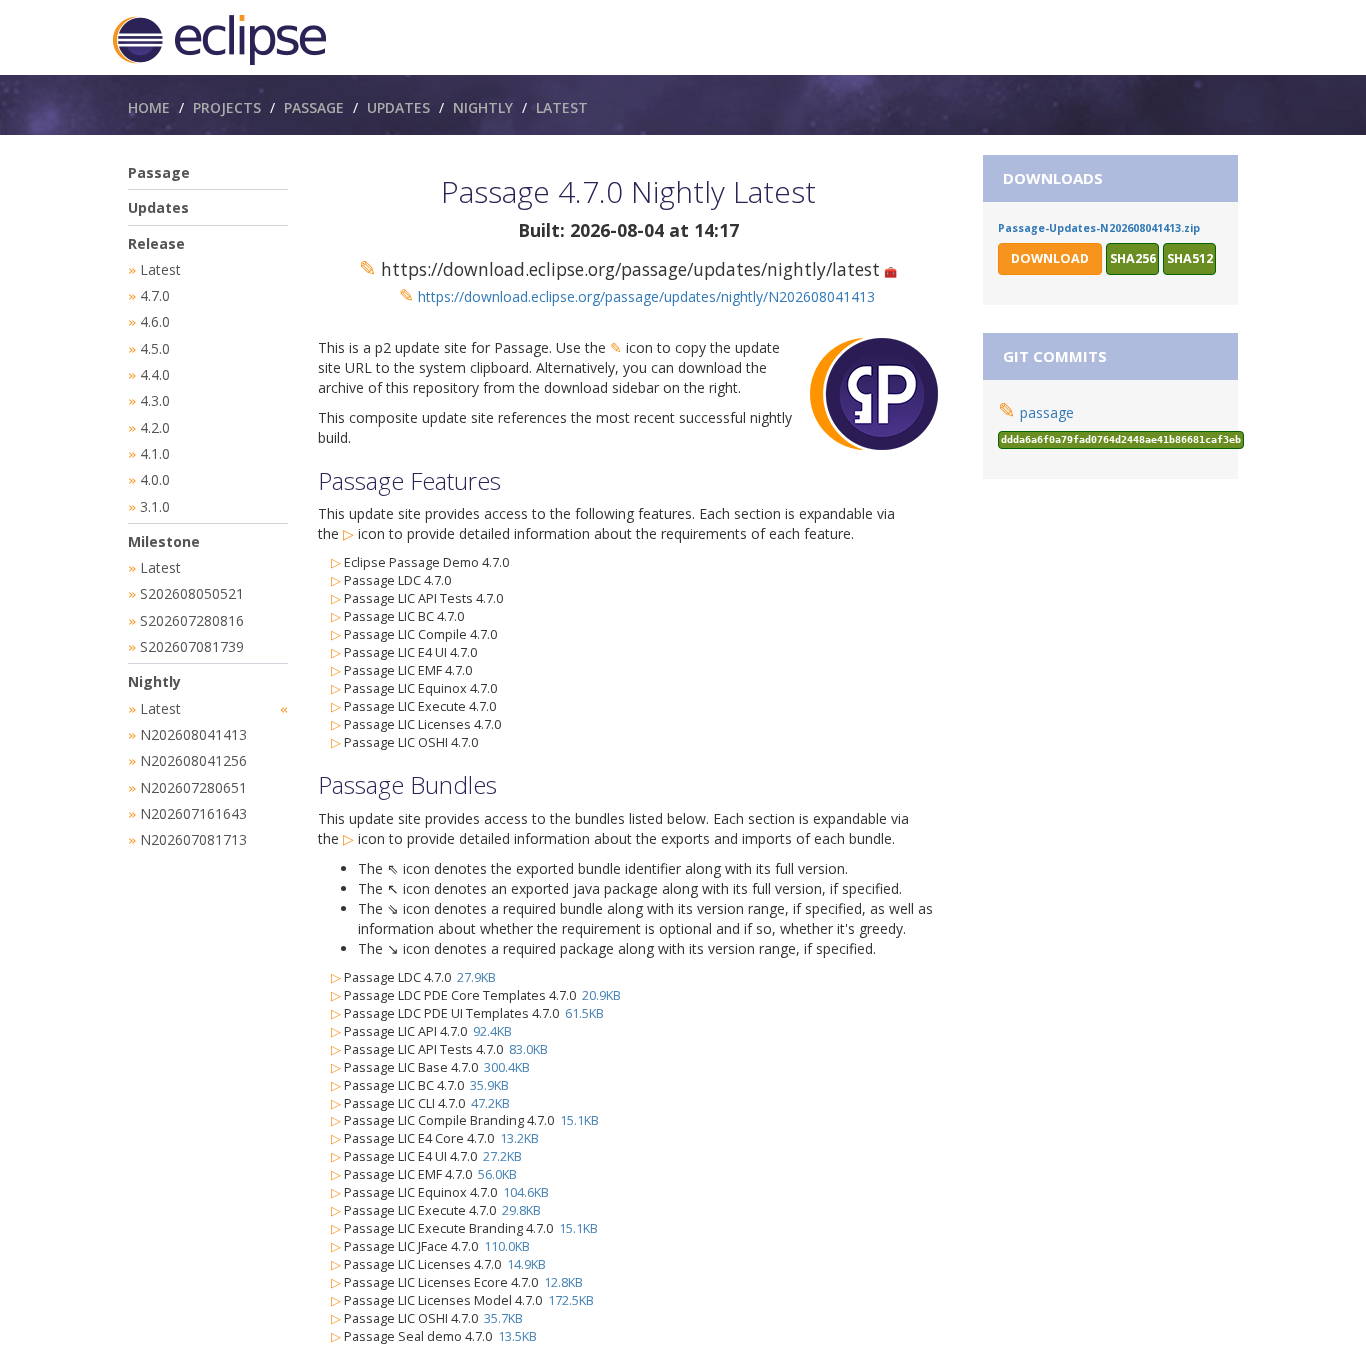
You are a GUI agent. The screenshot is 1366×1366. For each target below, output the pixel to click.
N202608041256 (193, 760)
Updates (398, 107)
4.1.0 (155, 453)
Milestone (164, 541)
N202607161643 (193, 813)
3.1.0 (155, 506)
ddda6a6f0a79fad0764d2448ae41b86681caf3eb (1121, 439)
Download (1050, 258)
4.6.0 (155, 321)
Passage (314, 107)
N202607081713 (193, 839)
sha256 (1133, 258)
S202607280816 (192, 620)
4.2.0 (155, 427)
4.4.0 (155, 374)
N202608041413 (193, 734)
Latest (562, 107)
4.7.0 (155, 295)
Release (156, 243)
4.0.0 (155, 479)
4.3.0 (155, 400)
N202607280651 (193, 787)
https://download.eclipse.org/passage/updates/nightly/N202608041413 (646, 296)
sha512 (1190, 258)
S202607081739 (192, 646)
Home (149, 107)
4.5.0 (155, 348)
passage (1047, 412)
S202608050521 (192, 593)
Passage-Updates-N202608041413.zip (1099, 228)
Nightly (483, 107)
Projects (227, 107)
